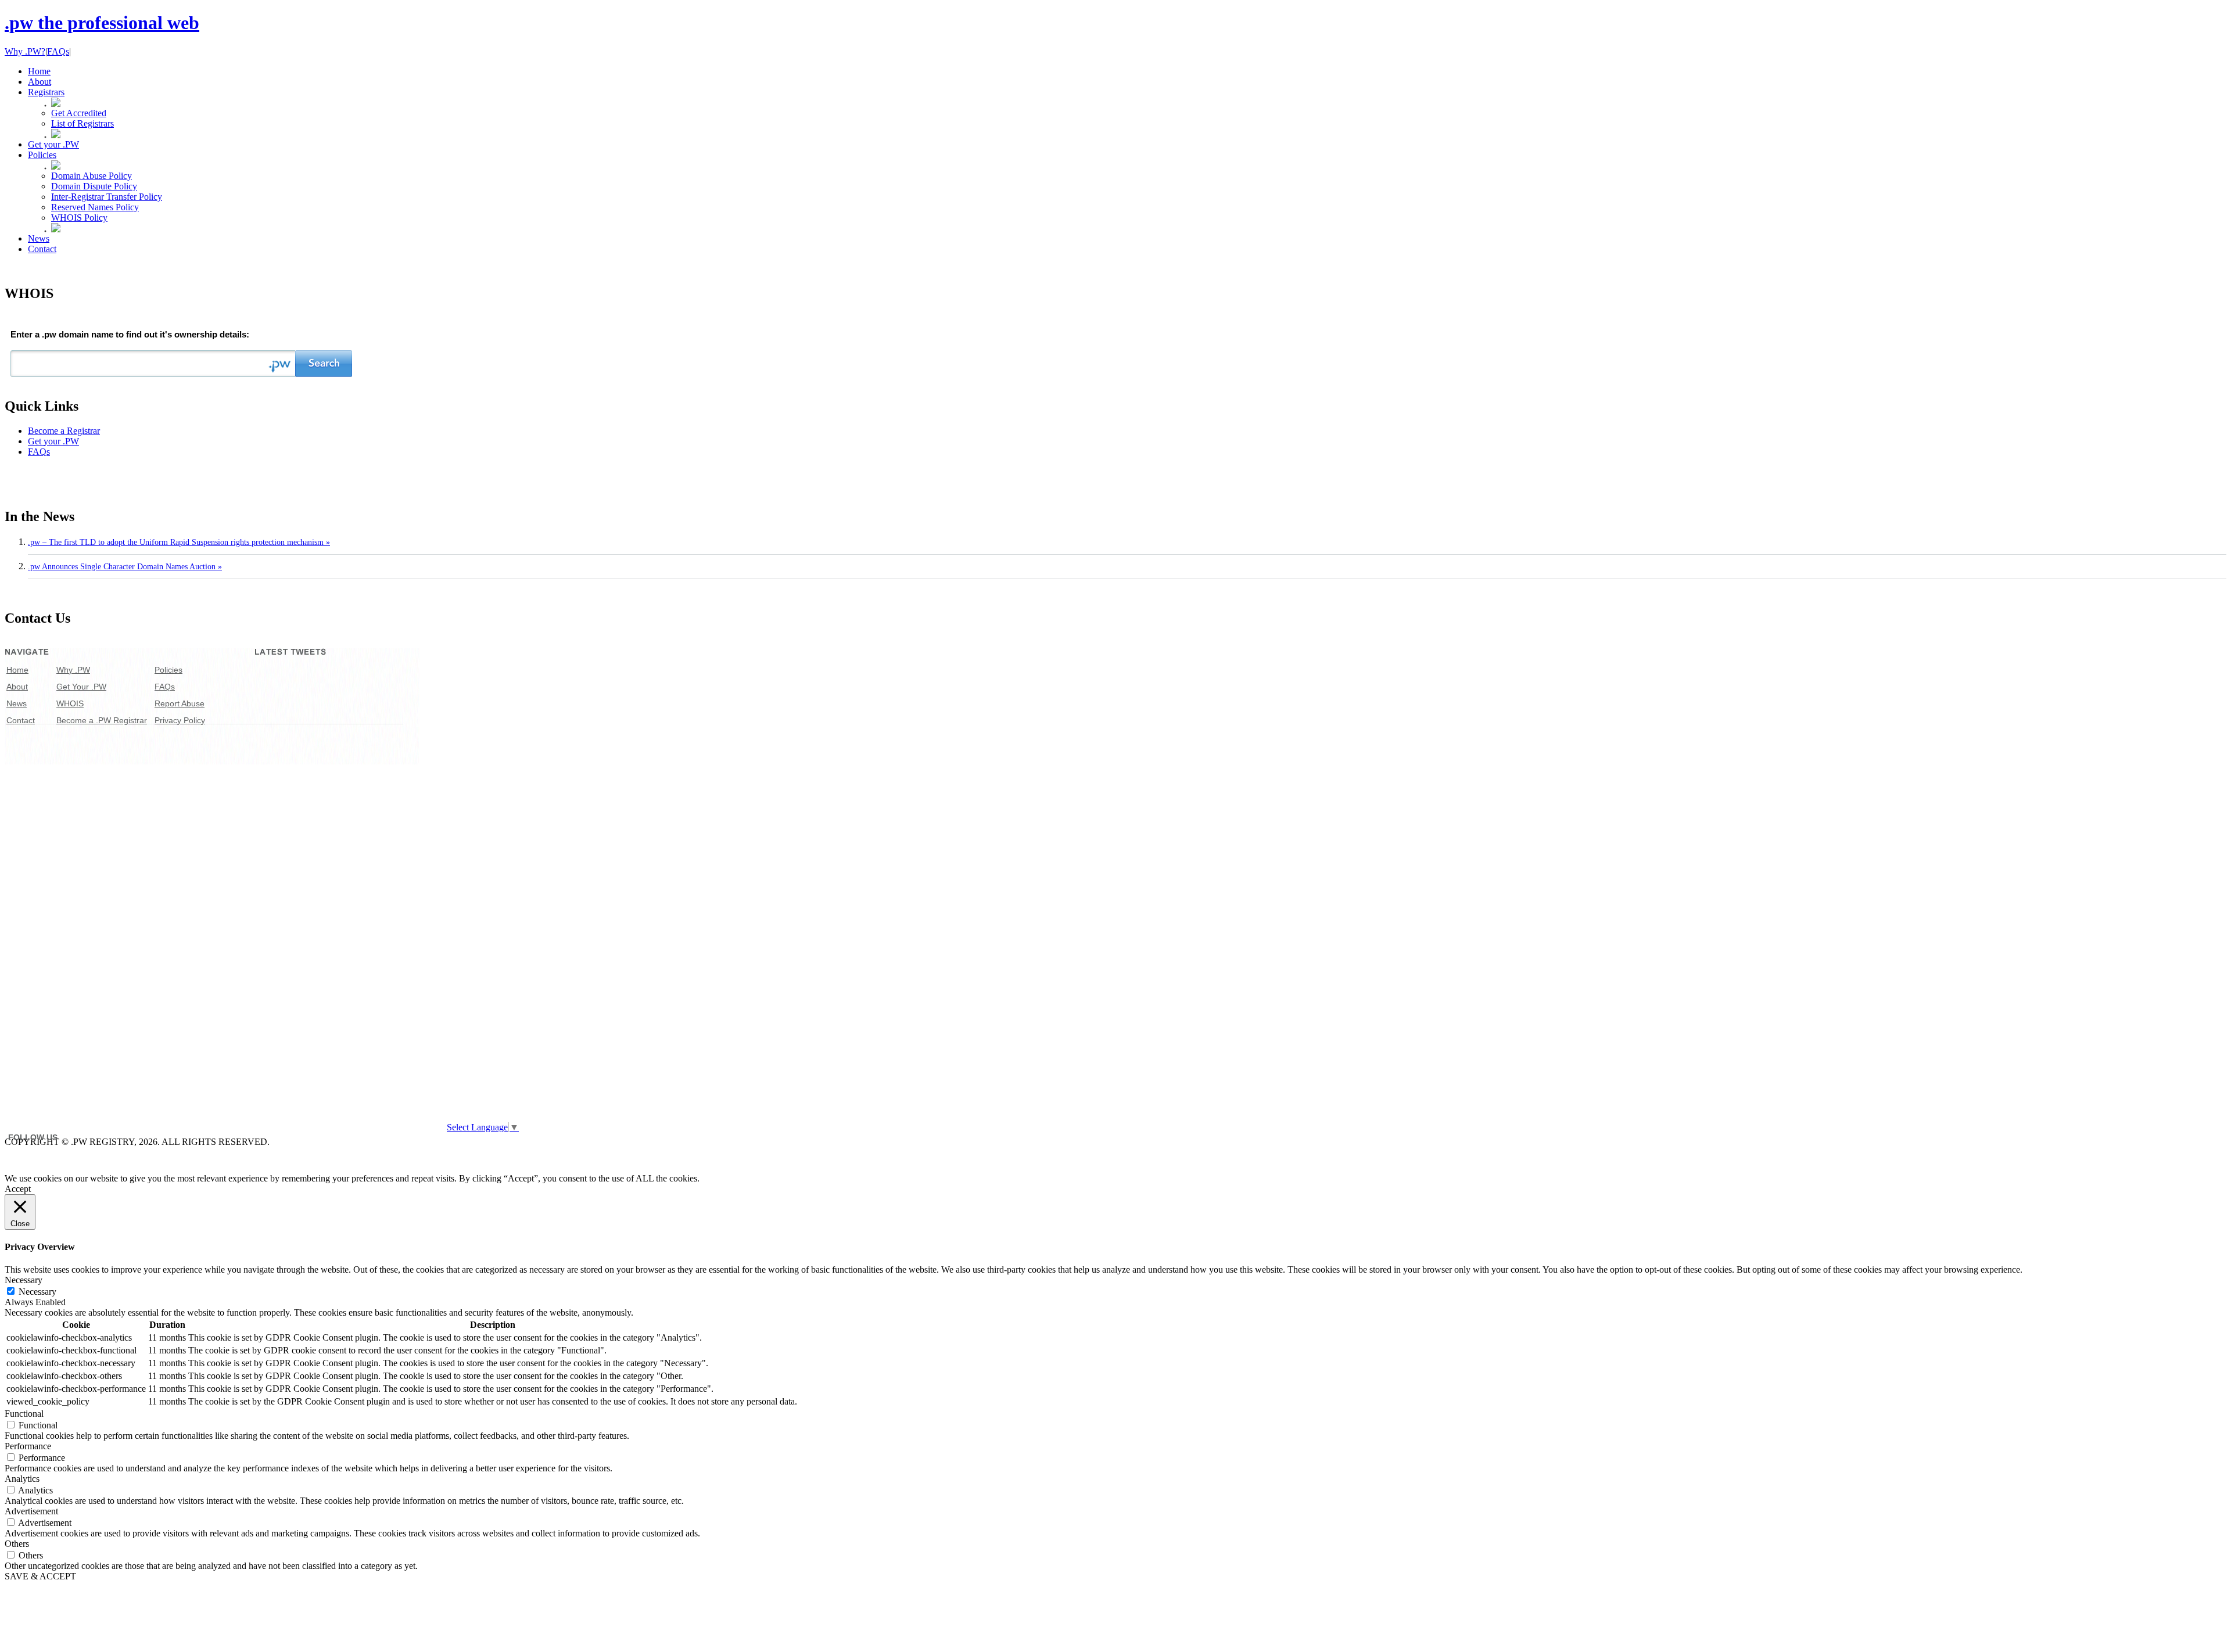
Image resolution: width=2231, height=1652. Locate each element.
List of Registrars (83, 123)
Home (17, 670)
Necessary (37, 1292)
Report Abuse (180, 703)
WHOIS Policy (79, 218)
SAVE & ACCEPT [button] (40, 1576)
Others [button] (17, 1544)
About (17, 687)
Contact (21, 720)
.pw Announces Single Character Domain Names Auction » (125, 567)
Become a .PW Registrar (102, 720)
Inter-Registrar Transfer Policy (107, 197)
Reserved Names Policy (95, 207)
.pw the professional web (102, 23)
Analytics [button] (22, 1479)
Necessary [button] (24, 1280)
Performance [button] (28, 1446)
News (17, 703)
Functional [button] (24, 1414)
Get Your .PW (81, 687)
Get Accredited (79, 113)
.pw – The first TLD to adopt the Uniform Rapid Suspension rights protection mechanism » (179, 542)
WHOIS (70, 703)
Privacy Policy (180, 720)
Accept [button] (18, 1189)
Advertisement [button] (31, 1511)
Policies (168, 670)
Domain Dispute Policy (94, 186)
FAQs (58, 51)
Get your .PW (53, 441)
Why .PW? (25, 51)
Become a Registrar (64, 431)
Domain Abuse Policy (92, 176)
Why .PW (73, 670)
